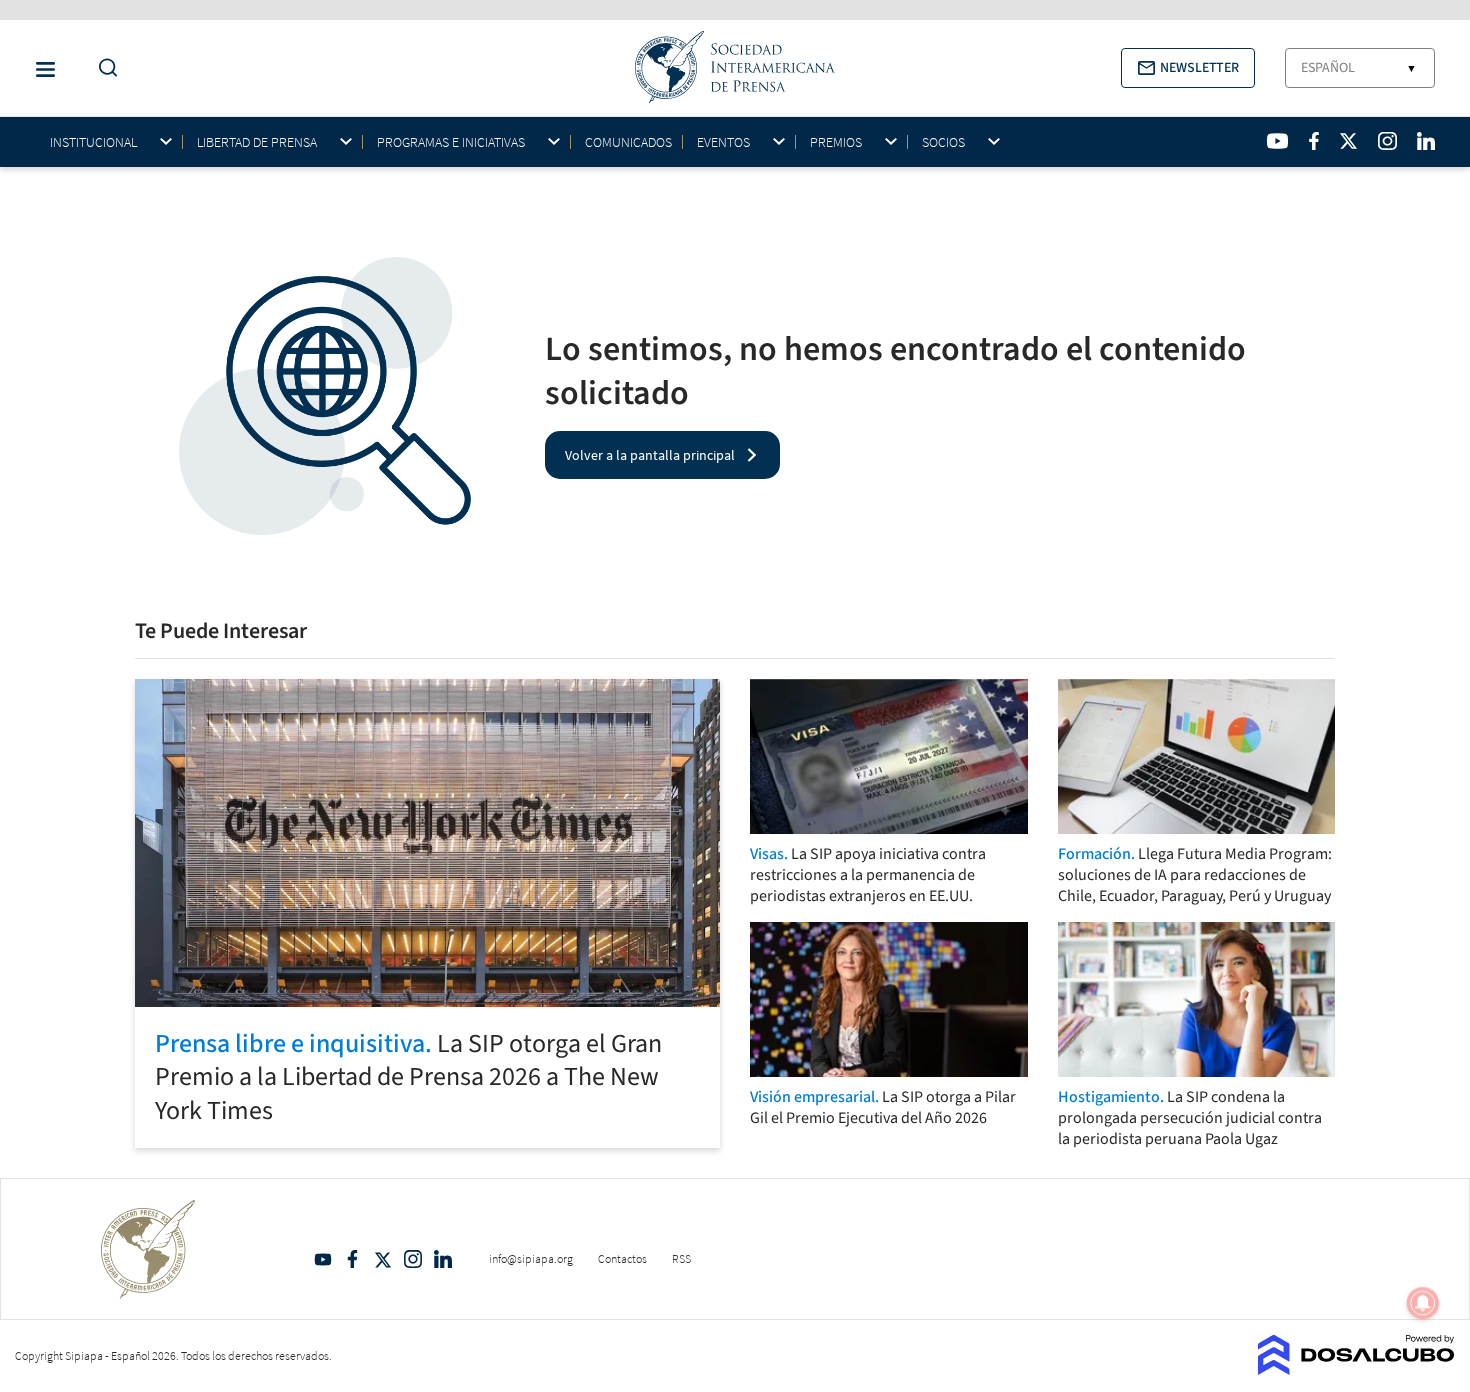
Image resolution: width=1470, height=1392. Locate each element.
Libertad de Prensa (257, 142)
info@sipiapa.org (531, 1258)
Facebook (353, 1259)
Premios (836, 142)
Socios (943, 142)
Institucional (93, 142)
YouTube (323, 1259)
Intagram (413, 1259)
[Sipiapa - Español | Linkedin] (1426, 141)
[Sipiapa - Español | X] (1349, 141)
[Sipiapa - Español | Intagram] (1387, 141)
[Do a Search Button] (103, 68)
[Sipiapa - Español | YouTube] (1277, 141)
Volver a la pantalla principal (650, 455)
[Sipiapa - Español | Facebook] (1314, 141)
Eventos (723, 142)
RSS (681, 1258)
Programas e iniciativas (451, 142)
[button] (1188, 68)
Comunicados (628, 142)
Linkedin (443, 1259)
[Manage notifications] (1423, 1303)
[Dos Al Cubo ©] (1356, 1369)
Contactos (622, 1258)
